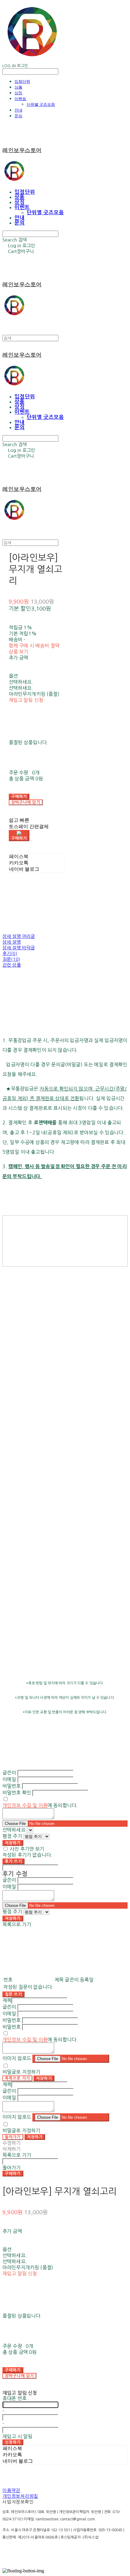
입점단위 (22, 81)
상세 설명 (12, 942)
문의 (18, 116)
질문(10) (11, 959)
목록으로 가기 (17, 2078)
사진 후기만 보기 (27, 1849)
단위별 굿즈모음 (41, 104)
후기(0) (10, 953)
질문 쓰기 (13, 1994)
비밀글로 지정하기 (21, 2072)
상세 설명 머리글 (19, 936)
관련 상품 (12, 965)
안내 (18, 110)
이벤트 (20, 99)
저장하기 (13, 1843)
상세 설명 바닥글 (19, 948)
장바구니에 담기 (19, 2376)
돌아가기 (13, 2137)
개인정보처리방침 (20, 2496)
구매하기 (13, 2174)
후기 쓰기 (13, 1861)
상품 (18, 87)
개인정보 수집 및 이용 (25, 1805)
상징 (18, 93)
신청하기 (13, 2442)
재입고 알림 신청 (26, 700)
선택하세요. (21, 682)
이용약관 (11, 2490)
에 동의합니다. (40, 1805)
